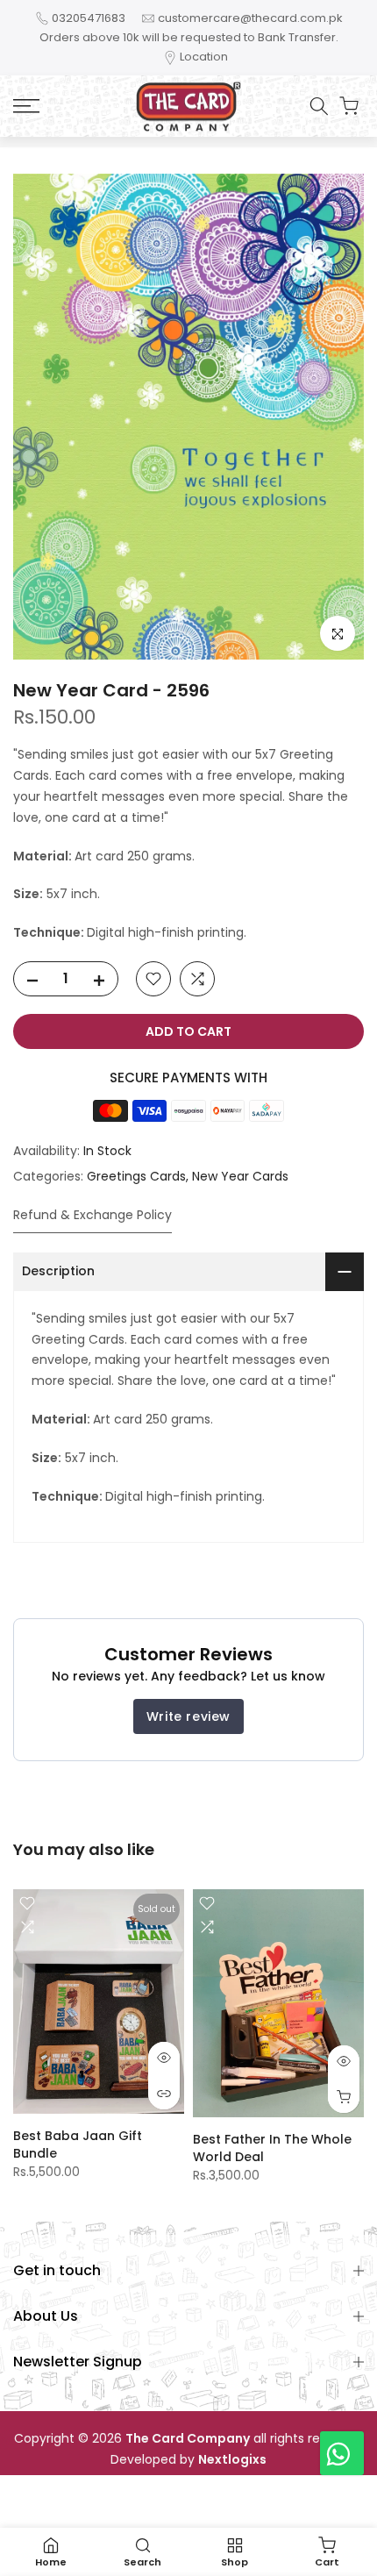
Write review (188, 1716)
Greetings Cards (136, 1176)
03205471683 (89, 18)
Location (204, 57)
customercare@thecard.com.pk (250, 18)
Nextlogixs (232, 2460)
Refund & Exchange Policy (92, 1215)
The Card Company (188, 2439)
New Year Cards (240, 1176)
